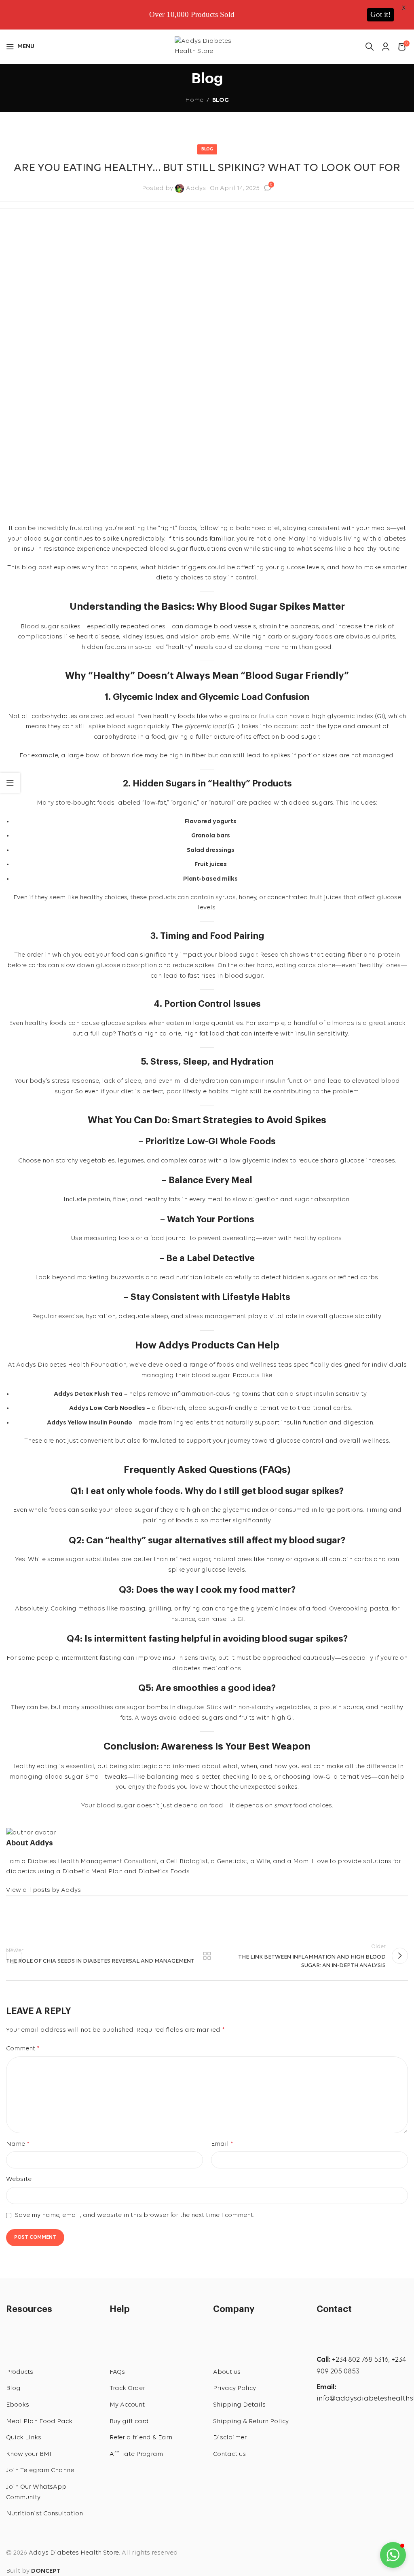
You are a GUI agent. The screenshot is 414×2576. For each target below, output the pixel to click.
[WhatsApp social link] (350, 2442)
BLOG (221, 100)
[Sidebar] (10, 783)
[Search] (370, 46)
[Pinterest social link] (63, 1914)
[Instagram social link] (350, 2419)
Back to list (207, 1956)
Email (222, 2144)
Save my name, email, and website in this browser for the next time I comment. (135, 2215)
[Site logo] (207, 46)
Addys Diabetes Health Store (74, 2553)
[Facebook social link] (16, 1914)
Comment (23, 2049)
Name (18, 2144)
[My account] (386, 46)
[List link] (52, 2373)
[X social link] (39, 1914)
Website (19, 2179)
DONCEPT (46, 2571)
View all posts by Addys (43, 1890)
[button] (393, 2555)
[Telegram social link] (110, 1914)
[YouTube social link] (373, 2419)
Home (194, 100)
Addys (196, 188)
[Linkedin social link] (86, 1914)
